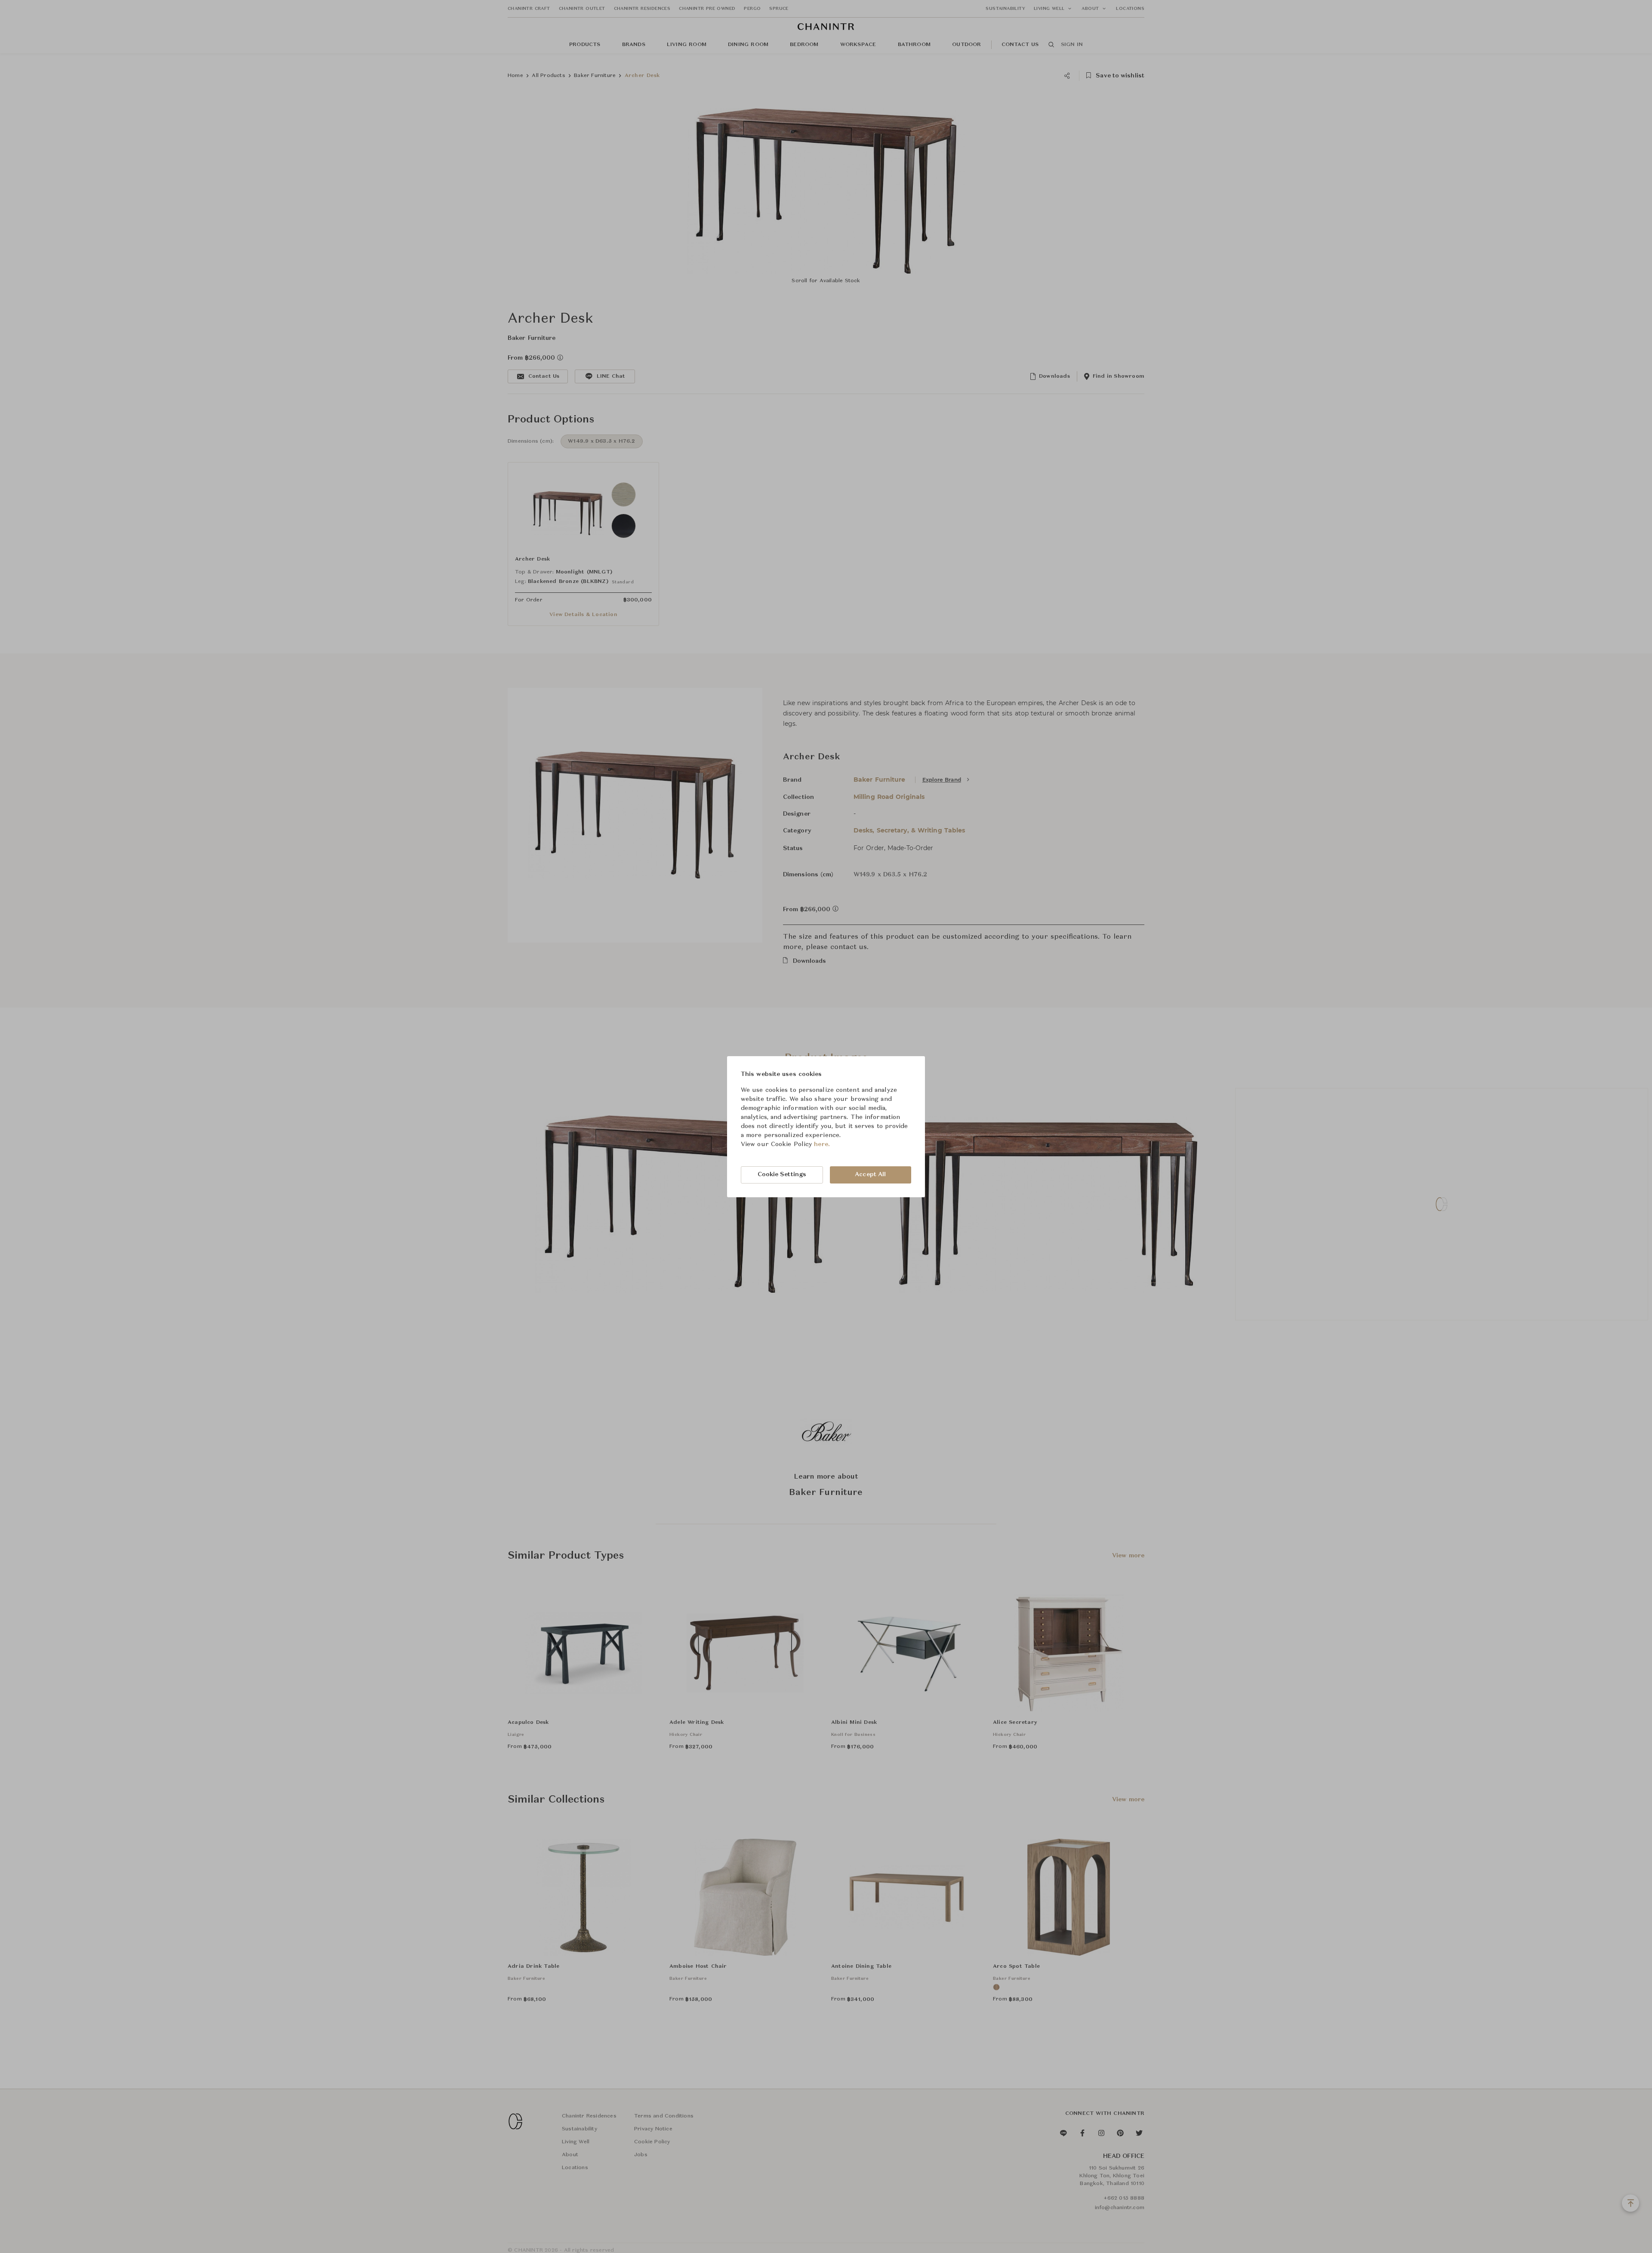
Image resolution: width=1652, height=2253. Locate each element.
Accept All (870, 1174)
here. (822, 1144)
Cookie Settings (782, 1174)
